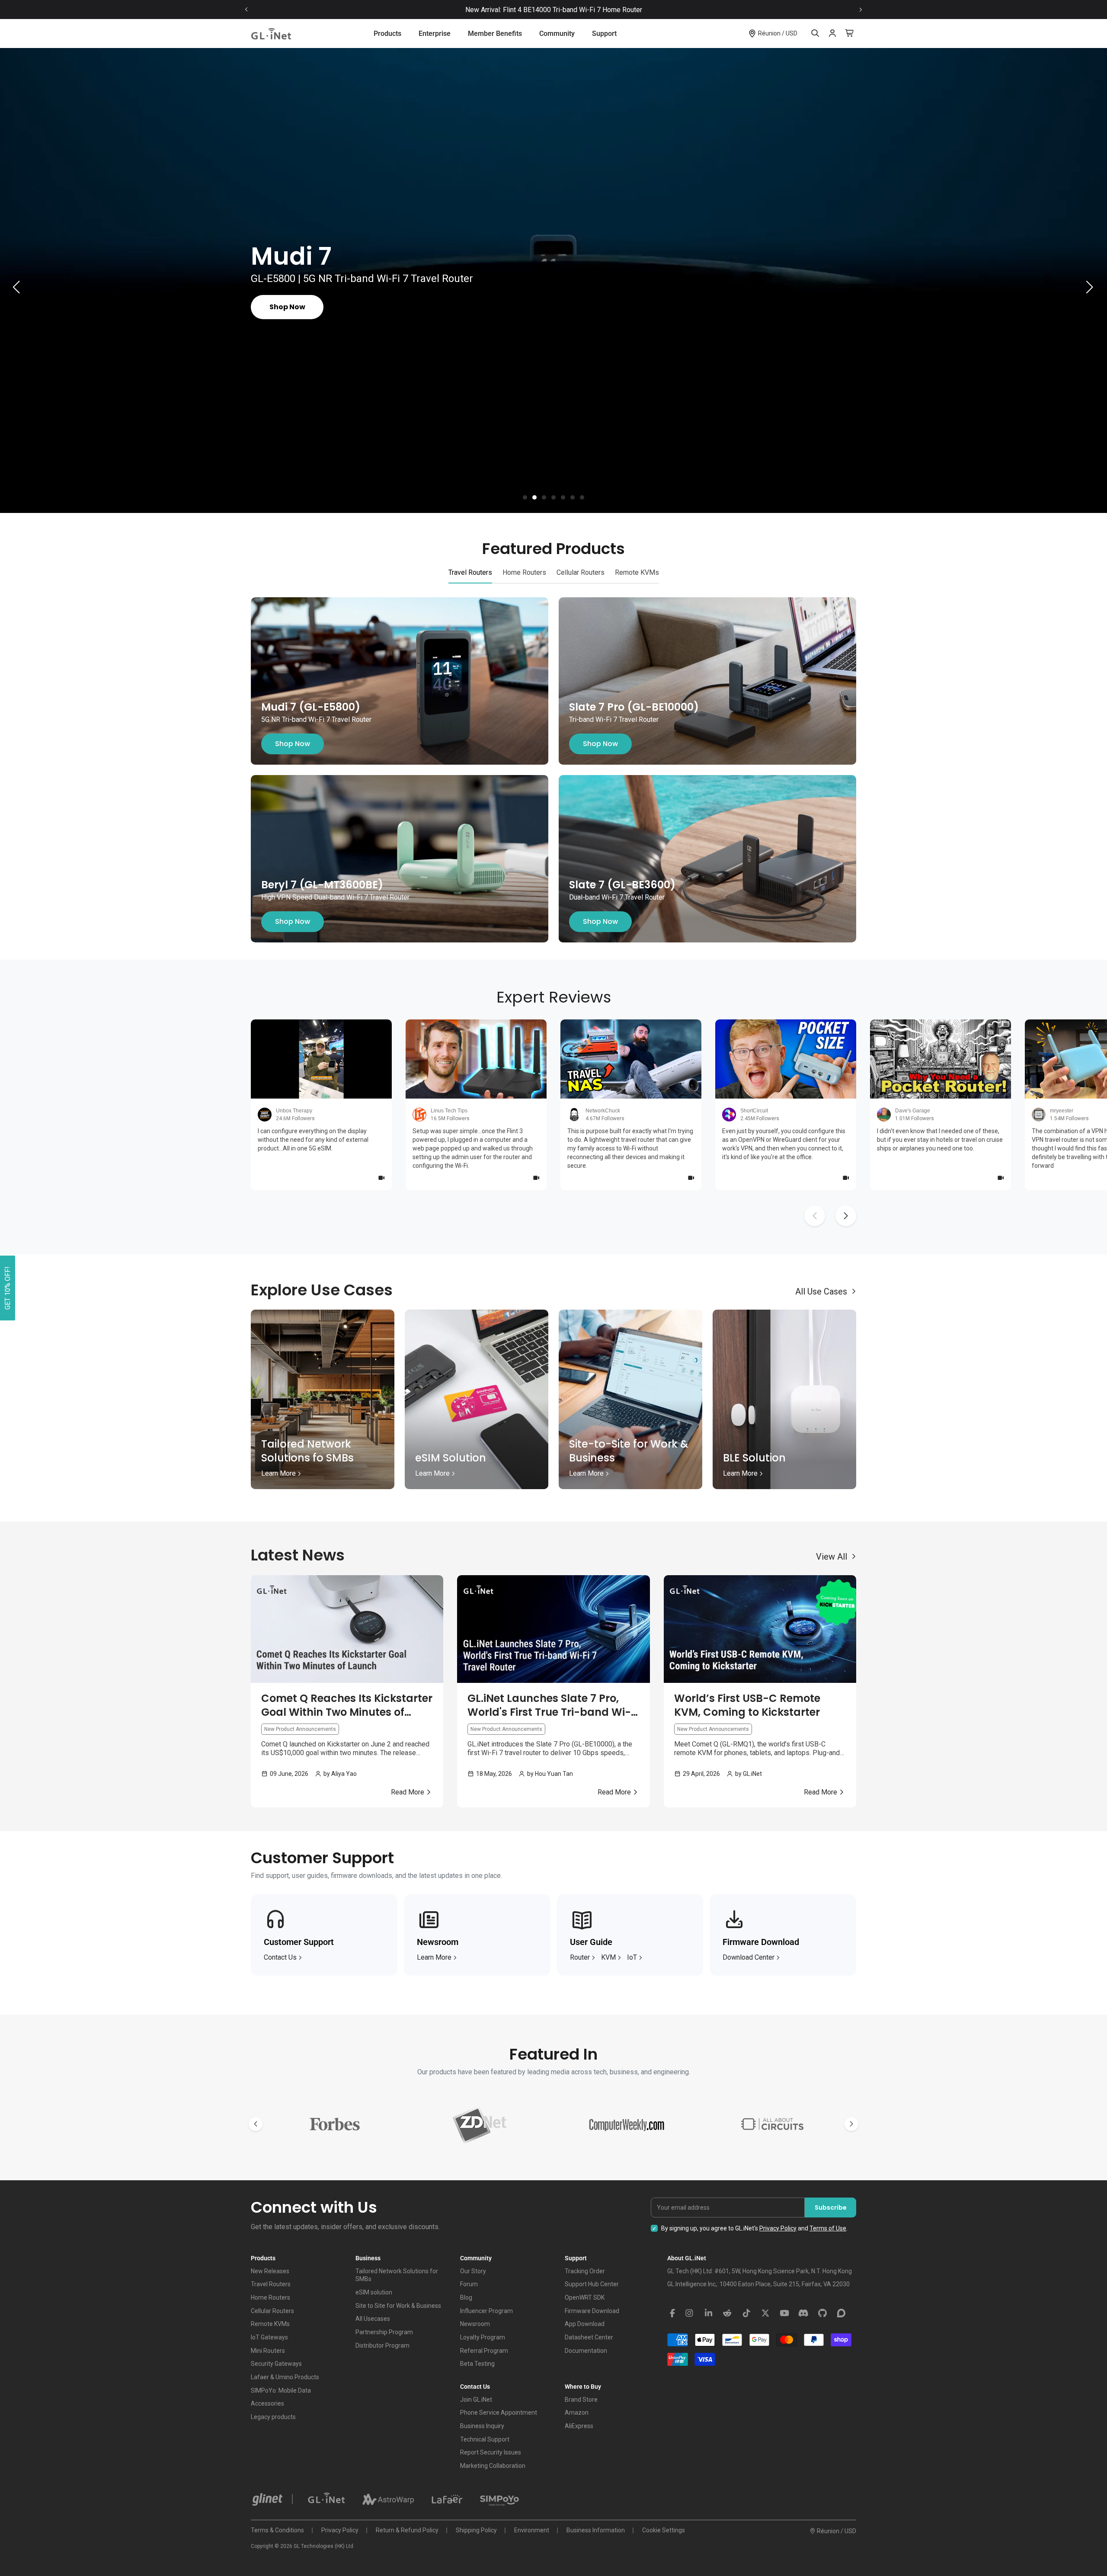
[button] (525, 497)
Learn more (434, 1957)
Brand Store (581, 2400)
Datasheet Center (589, 2337)
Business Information (596, 2530)
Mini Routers (268, 2351)
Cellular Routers (272, 2311)
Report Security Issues (491, 2452)
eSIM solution (374, 2292)
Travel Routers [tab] (470, 572)
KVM (608, 1957)
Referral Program (484, 2351)
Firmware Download (592, 2311)
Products (387, 34)
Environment (532, 2530)
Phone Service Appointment (499, 2413)
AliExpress (579, 2426)
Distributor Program (382, 2345)
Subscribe (831, 2208)
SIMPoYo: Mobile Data (281, 2390)
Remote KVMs (270, 2324)
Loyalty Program (483, 2337)
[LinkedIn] (708, 2313)
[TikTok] (746, 2313)
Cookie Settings (664, 2530)
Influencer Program (486, 2311)
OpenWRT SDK (585, 2297)
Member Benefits (495, 34)
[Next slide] (861, 10)
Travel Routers (271, 2284)
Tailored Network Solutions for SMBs (397, 2275)
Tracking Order (585, 2271)
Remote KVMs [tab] (637, 572)
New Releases (270, 2271)
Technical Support (485, 2439)
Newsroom (475, 2324)
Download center (749, 1957)
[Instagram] (689, 2313)
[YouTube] (784, 2313)
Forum (469, 2284)
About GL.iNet (687, 2258)
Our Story (473, 2271)
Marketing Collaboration (493, 2466)
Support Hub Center (592, 2284)
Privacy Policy (778, 2228)
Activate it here (629, 10)
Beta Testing (477, 2364)
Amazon (577, 2413)
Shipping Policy (476, 2530)
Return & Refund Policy (407, 2530)
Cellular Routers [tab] (581, 572)
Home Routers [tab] (524, 572)
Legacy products (273, 2417)
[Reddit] (727, 2313)
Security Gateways (276, 2364)
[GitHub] (822, 2313)
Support (604, 34)
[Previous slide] (246, 10)
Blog (466, 2297)
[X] (765, 2313)
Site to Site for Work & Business (398, 2306)
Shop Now (293, 744)
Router (580, 1957)
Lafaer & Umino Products (285, 2377)
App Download (585, 2324)
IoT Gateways (269, 2337)
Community (557, 34)
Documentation (586, 2351)
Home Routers (270, 2297)
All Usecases (373, 2319)
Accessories (267, 2403)
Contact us (280, 1957)
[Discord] (803, 2313)
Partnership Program (384, 2332)
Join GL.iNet (476, 2400)
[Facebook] (672, 2313)
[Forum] (841, 2313)
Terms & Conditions (277, 2530)
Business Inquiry (482, 2426)
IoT (632, 1957)
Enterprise (435, 34)
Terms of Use (828, 2228)
